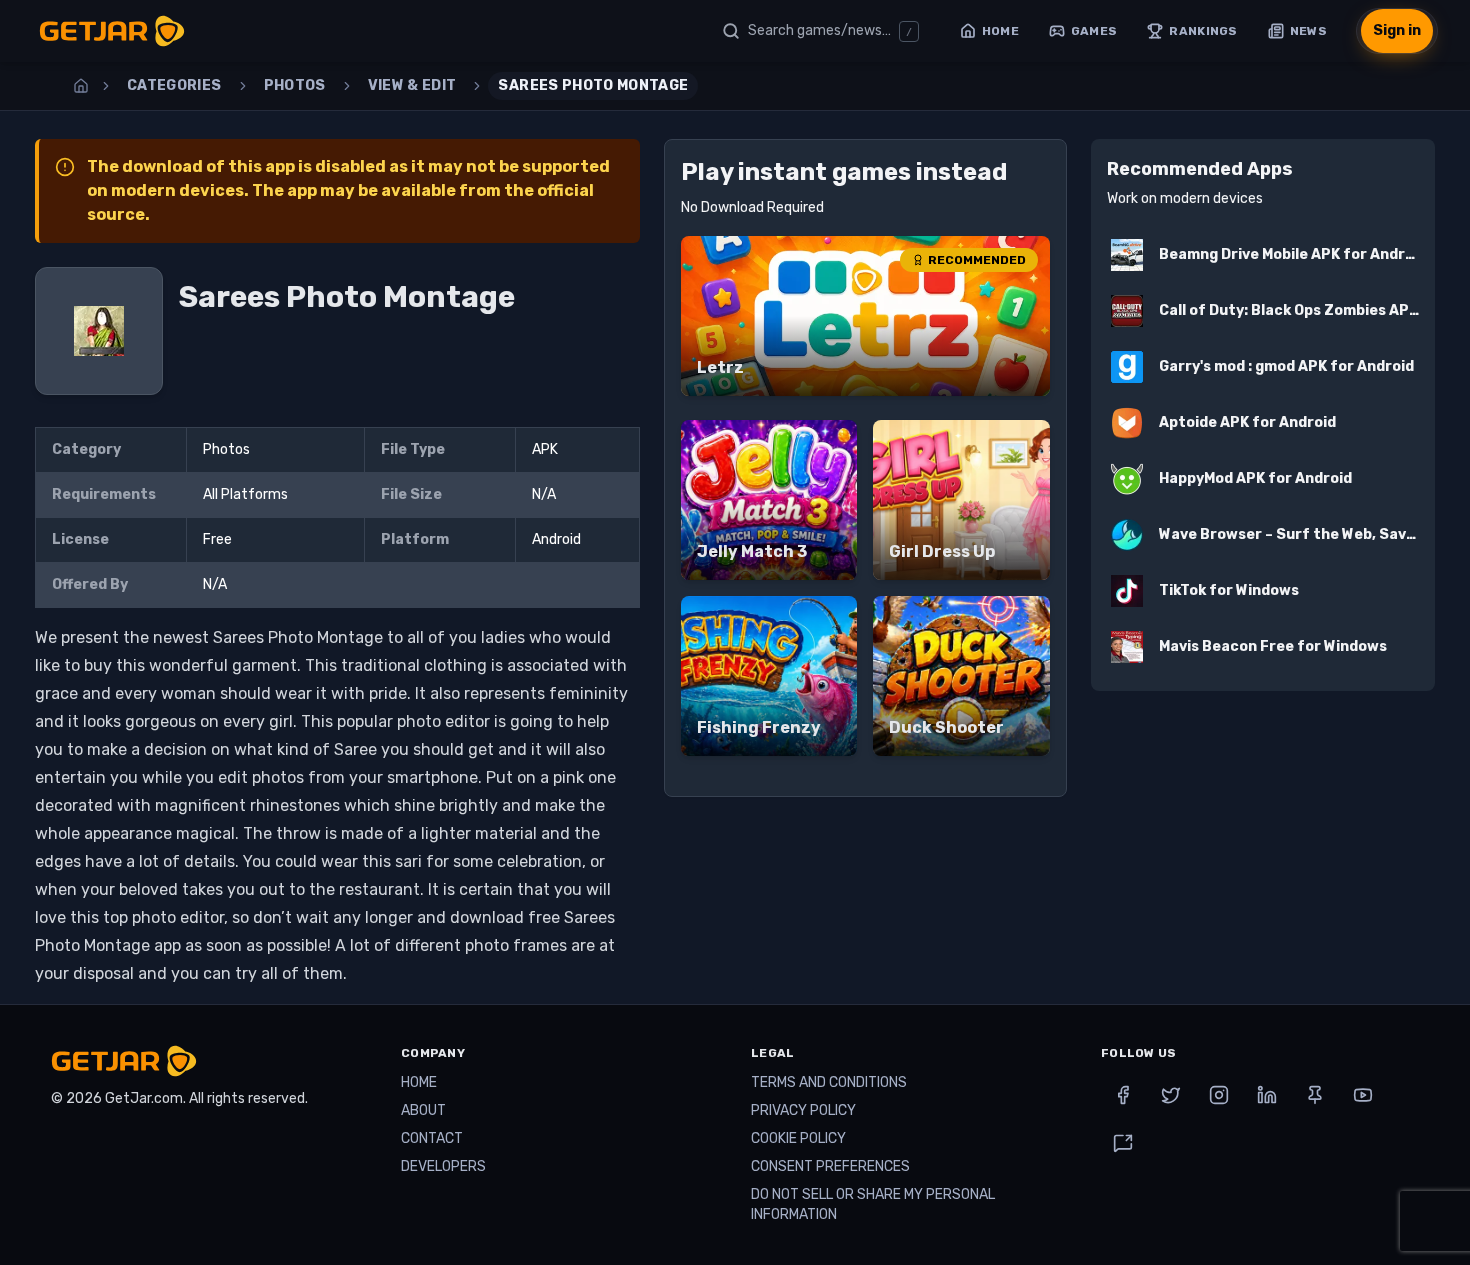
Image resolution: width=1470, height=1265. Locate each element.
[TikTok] (1123, 1143)
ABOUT (423, 1110)
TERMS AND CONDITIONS (829, 1082)
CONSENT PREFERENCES (830, 1166)
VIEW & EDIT (412, 85)
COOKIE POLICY (798, 1138)
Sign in (1397, 30)
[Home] (81, 86)
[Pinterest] (1315, 1095)
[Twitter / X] (1171, 1095)
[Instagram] (1219, 1095)
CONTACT (432, 1138)
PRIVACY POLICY (803, 1110)
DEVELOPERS (443, 1166)
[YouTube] (1363, 1095)
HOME (419, 1082)
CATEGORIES (174, 85)
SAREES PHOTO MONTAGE (593, 85)
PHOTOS (295, 85)
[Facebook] (1123, 1095)
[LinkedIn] (1267, 1095)
